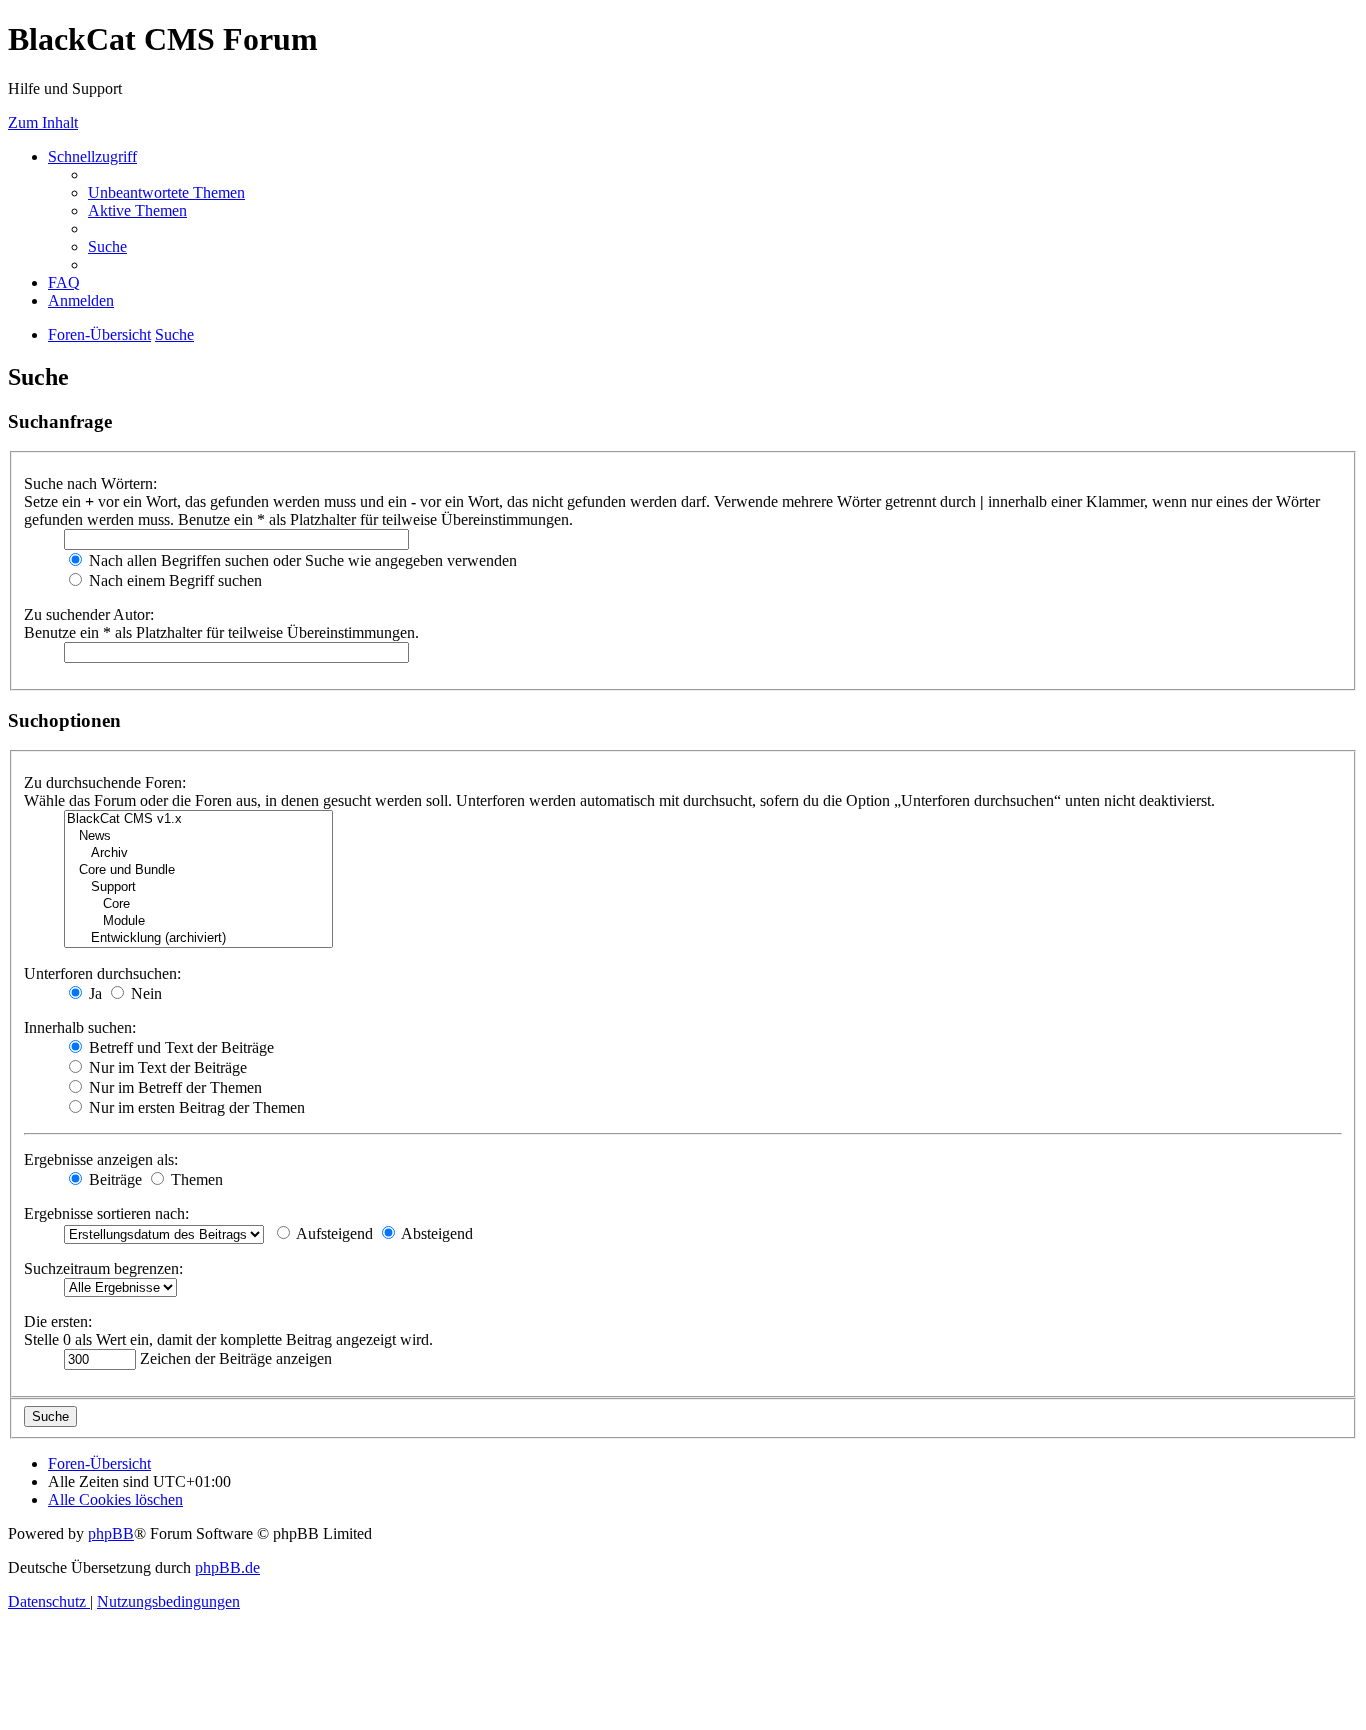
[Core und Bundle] (198, 870)
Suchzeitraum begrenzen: (103, 1268)
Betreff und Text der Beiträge (179, 1047)
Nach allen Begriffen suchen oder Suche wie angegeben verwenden (301, 560)
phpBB (111, 1533)
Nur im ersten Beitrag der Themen (195, 1107)
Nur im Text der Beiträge (166, 1067)
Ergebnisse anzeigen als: (101, 1159)
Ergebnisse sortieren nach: (106, 1213)
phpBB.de (227, 1567)
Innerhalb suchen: (80, 1027)
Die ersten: (58, 1321)
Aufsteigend (333, 1233)
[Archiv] (198, 853)
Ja (93, 993)
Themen (195, 1179)
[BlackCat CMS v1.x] (198, 819)
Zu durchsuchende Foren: (105, 782)
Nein (144, 993)
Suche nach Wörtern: (90, 483)
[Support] (198, 887)
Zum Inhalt (43, 122)
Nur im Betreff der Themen (173, 1087)
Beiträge (113, 1179)
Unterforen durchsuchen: (102, 973)
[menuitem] (166, 192)
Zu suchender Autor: (89, 614)
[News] (198, 836)
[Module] (198, 921)
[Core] (198, 904)
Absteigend (435, 1233)
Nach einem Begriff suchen (173, 580)
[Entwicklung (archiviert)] (198, 938)
